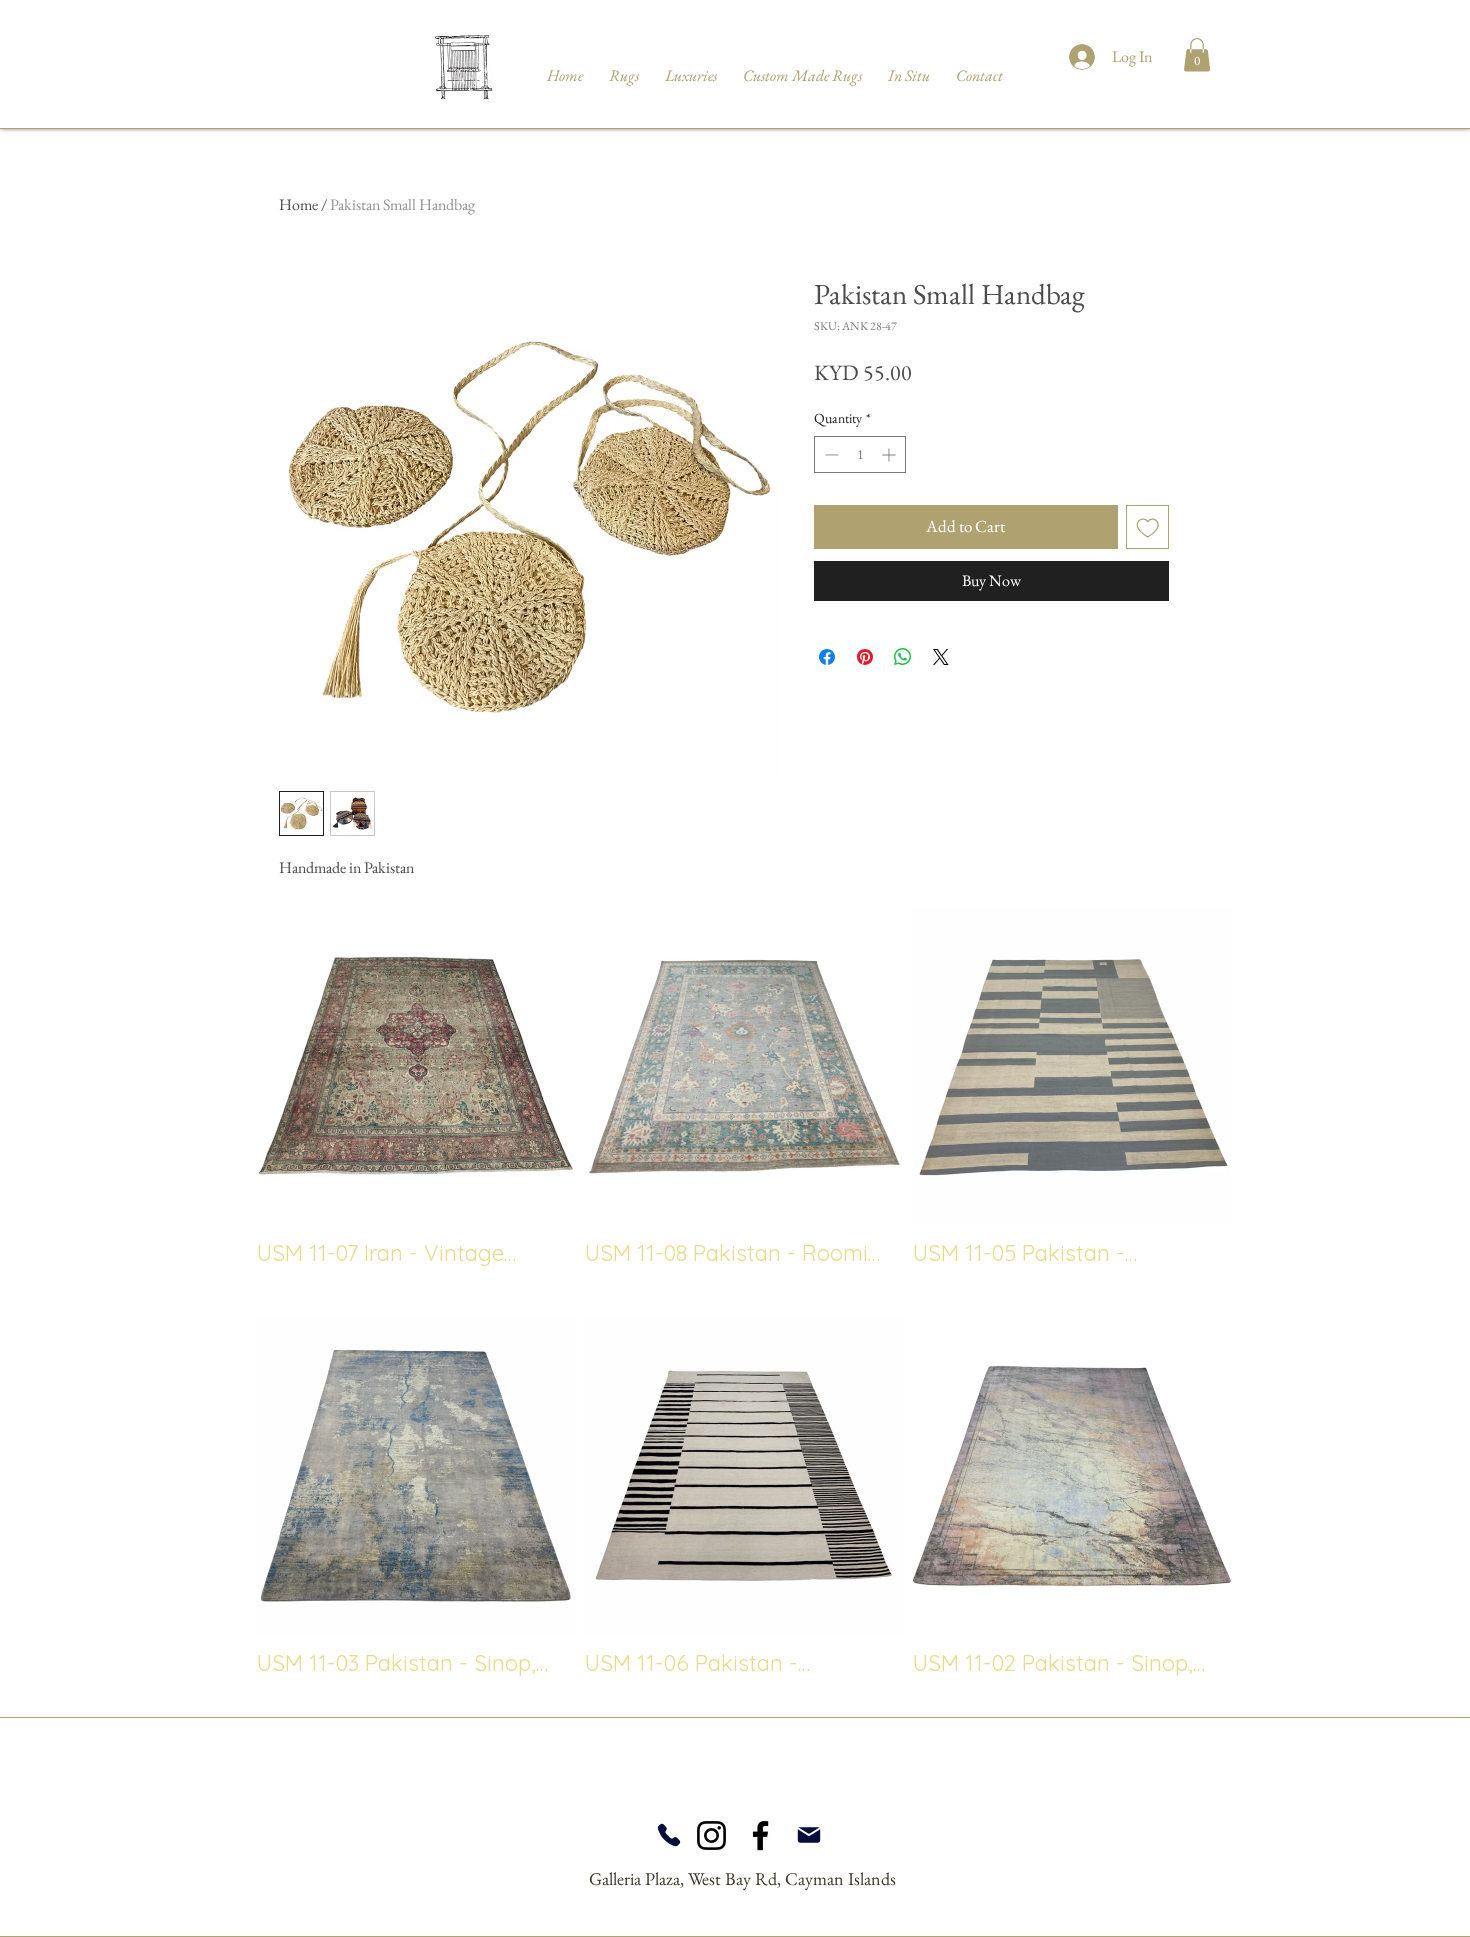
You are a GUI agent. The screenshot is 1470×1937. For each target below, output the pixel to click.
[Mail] (808, 1835)
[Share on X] (941, 657)
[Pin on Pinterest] (865, 657)
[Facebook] (760, 1835)
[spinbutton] (860, 454)
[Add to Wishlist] (1148, 527)
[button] (1197, 54)
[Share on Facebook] (827, 657)
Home (298, 204)
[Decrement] (829, 454)
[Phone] (668, 1834)
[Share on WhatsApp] (903, 657)
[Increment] (890, 454)
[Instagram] (711, 1835)
